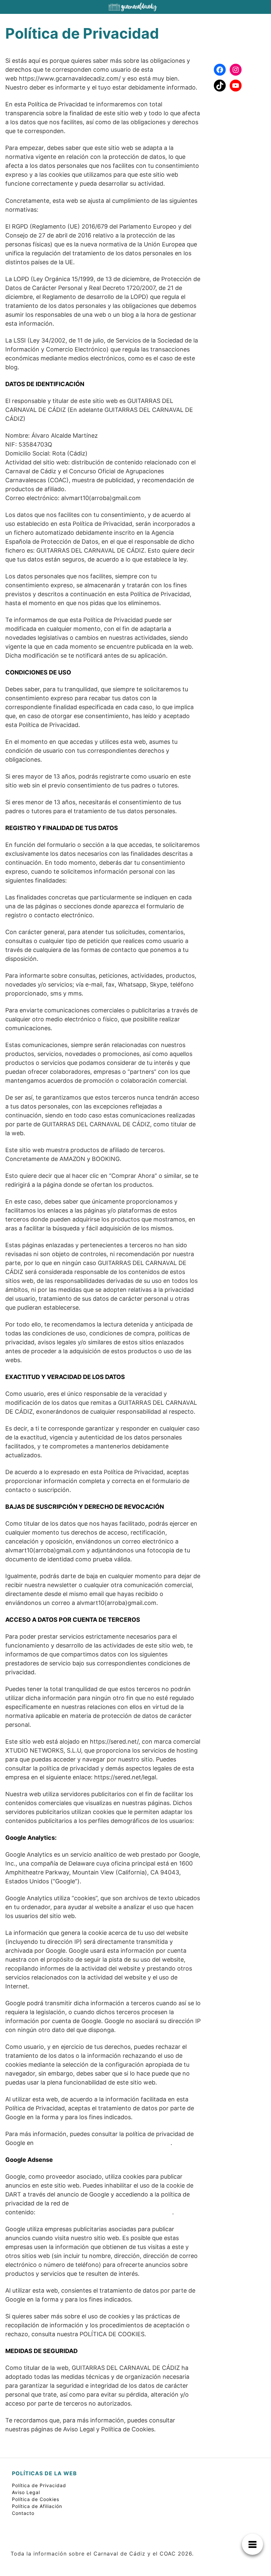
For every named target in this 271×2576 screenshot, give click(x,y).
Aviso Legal (26, 2492)
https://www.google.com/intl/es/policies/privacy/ (103, 2143)
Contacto (23, 2513)
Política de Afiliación (37, 2506)
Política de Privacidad (39, 2485)
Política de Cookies (36, 2499)
